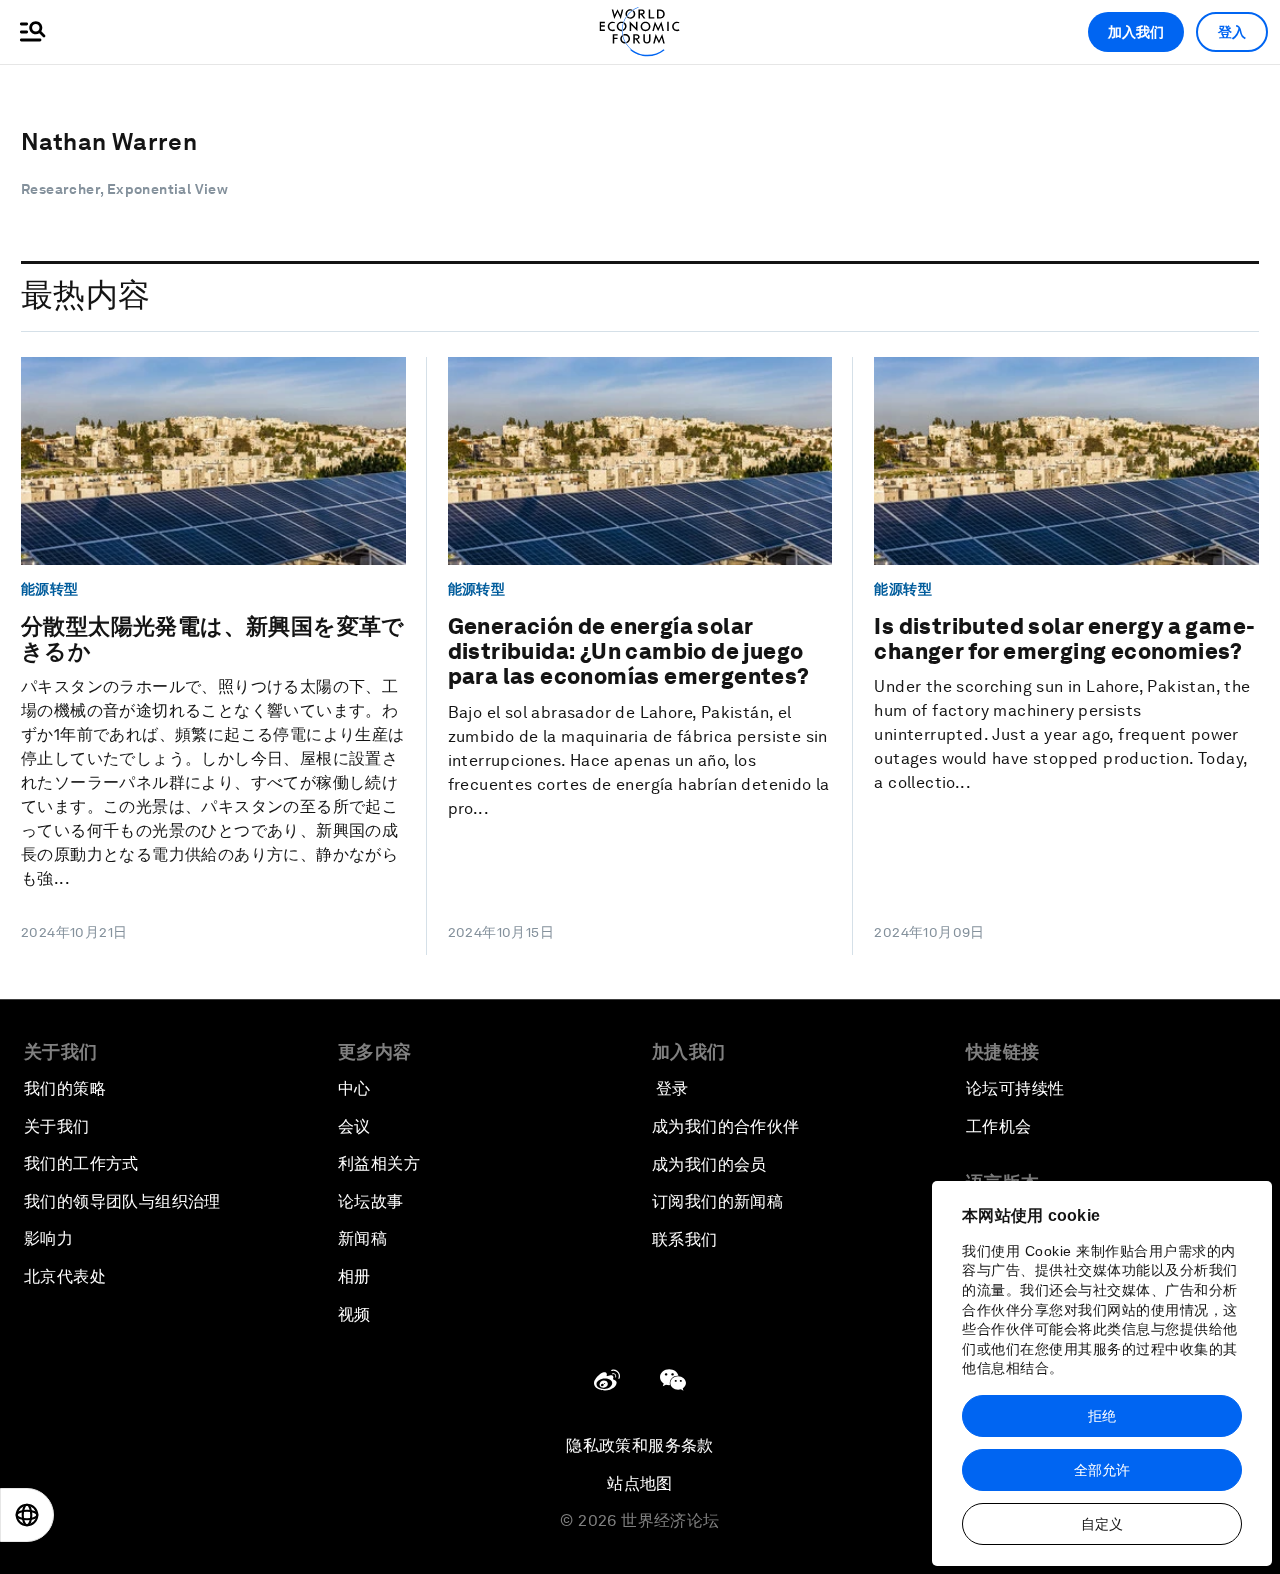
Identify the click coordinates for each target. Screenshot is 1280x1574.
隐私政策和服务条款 (640, 1445)
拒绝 (1102, 1416)
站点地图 (640, 1483)
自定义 (1102, 1524)
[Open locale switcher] (27, 1515)
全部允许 (1102, 1470)
